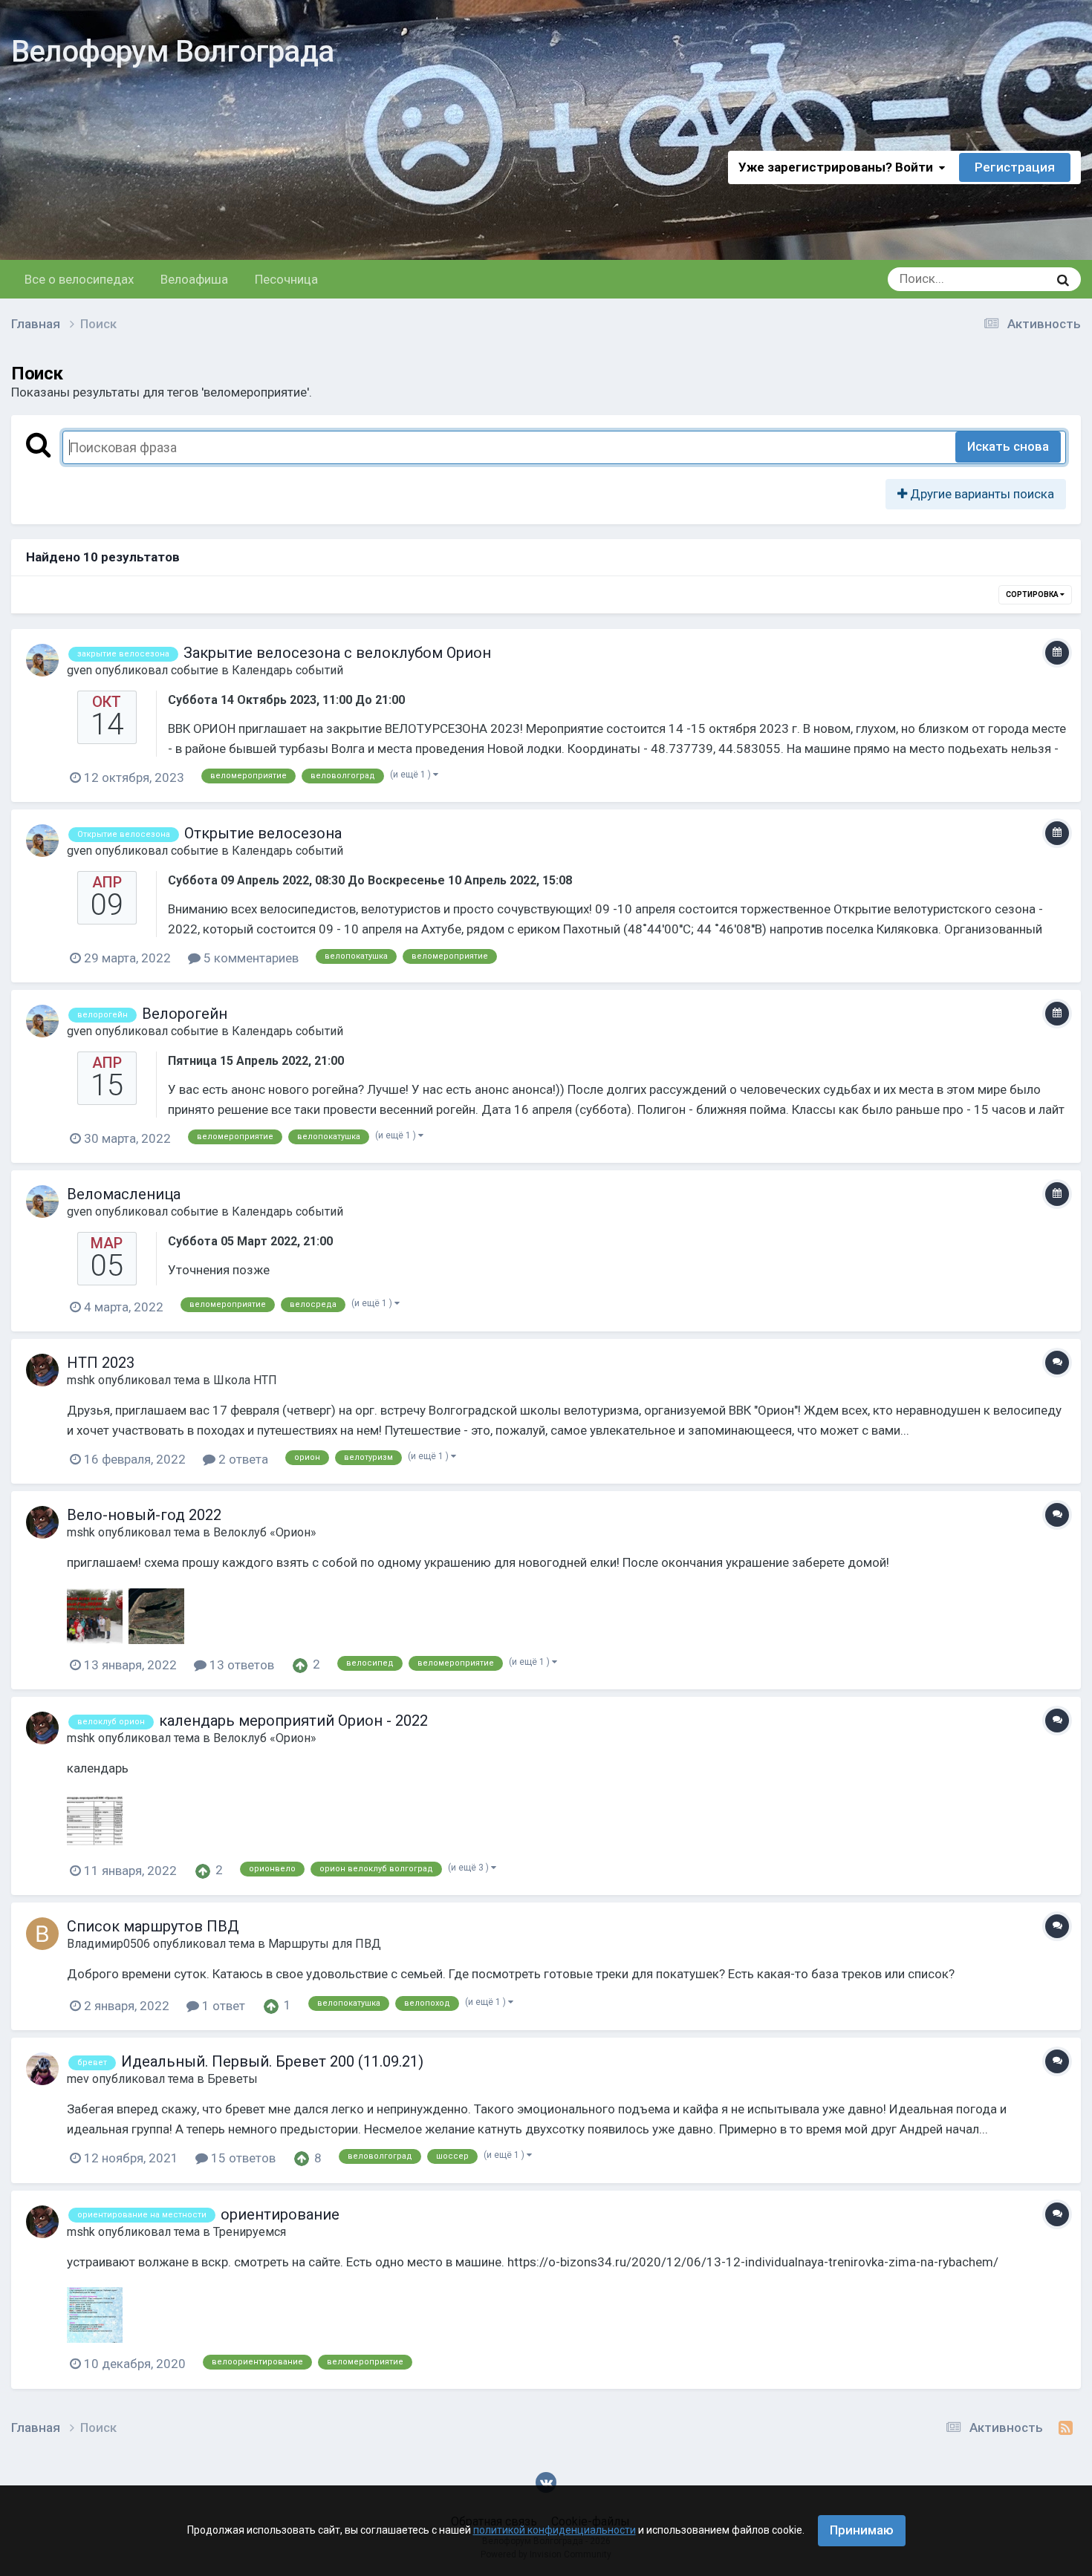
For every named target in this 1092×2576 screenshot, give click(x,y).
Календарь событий (287, 670)
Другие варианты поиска (981, 494)
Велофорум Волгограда (172, 52)
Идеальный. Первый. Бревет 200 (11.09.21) (272, 2061)
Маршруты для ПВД (325, 1944)
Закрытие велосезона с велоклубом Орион (337, 653)
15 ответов (242, 2158)
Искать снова (1008, 446)
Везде (1012, 279)
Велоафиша (194, 279)
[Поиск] (1063, 279)
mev (78, 2079)
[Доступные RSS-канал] (1066, 2428)
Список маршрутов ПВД (153, 1926)
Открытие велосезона (263, 833)
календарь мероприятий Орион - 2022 (293, 1721)
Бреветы (233, 2079)
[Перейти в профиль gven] (42, 660)
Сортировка (1033, 594)
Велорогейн (185, 1014)
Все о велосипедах (79, 279)
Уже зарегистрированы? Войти (839, 167)
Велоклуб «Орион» (265, 1532)
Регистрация (1015, 167)
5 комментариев (250, 958)
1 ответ (222, 2006)
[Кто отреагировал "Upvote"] (300, 1664)
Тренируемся (250, 2232)
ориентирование (280, 2214)
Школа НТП (245, 1380)
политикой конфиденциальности (555, 2530)
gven (79, 670)
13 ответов (240, 1665)
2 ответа (242, 1459)
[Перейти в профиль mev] (42, 2069)
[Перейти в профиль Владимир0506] (42, 1934)
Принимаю (862, 2530)
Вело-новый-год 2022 (144, 1515)
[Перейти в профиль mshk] (42, 1370)
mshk (81, 1380)
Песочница (286, 279)
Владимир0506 (108, 1944)
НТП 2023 (101, 1363)
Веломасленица (124, 1194)
